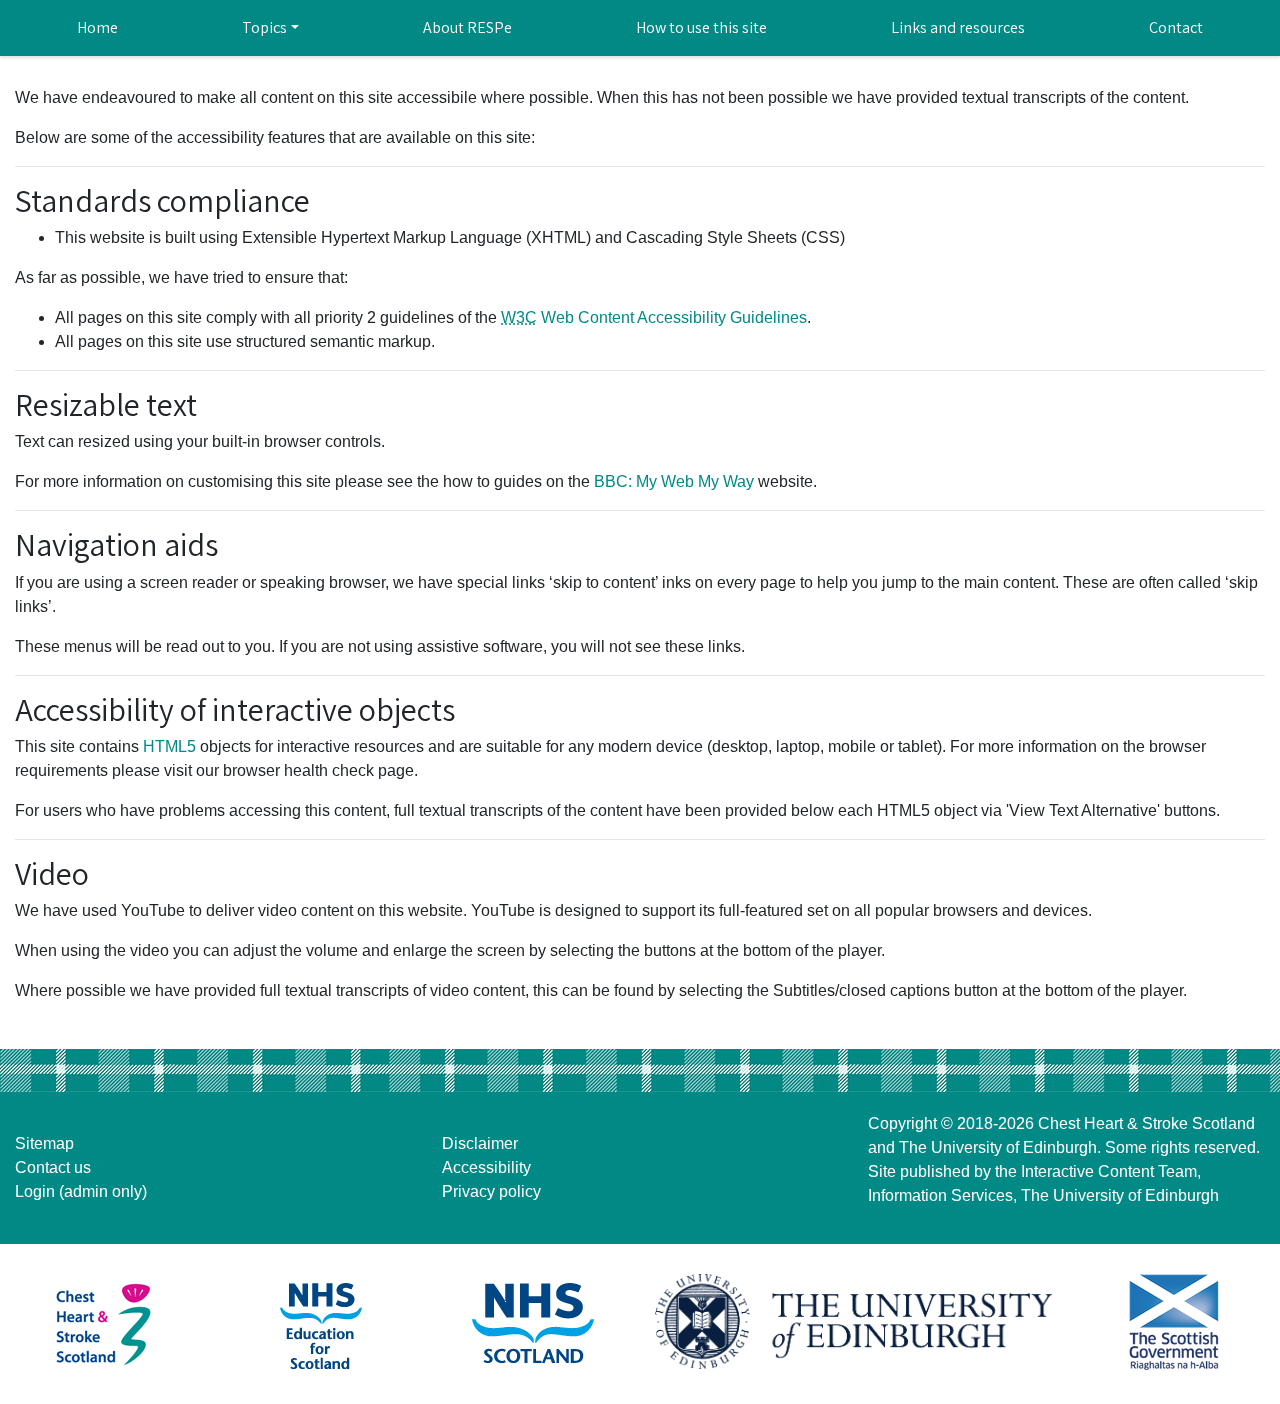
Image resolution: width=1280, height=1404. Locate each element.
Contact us (53, 1167)
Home (97, 27)
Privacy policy (491, 1191)
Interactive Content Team (1109, 1171)
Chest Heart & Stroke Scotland (1146, 1123)
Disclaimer (480, 1143)
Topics (264, 27)
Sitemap (44, 1143)
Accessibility (486, 1167)
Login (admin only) (81, 1191)
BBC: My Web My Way (674, 481)
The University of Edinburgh (998, 1147)
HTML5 (169, 746)
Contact (1176, 27)
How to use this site (701, 27)
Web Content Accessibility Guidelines (654, 317)
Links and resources (958, 27)
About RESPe (467, 27)
